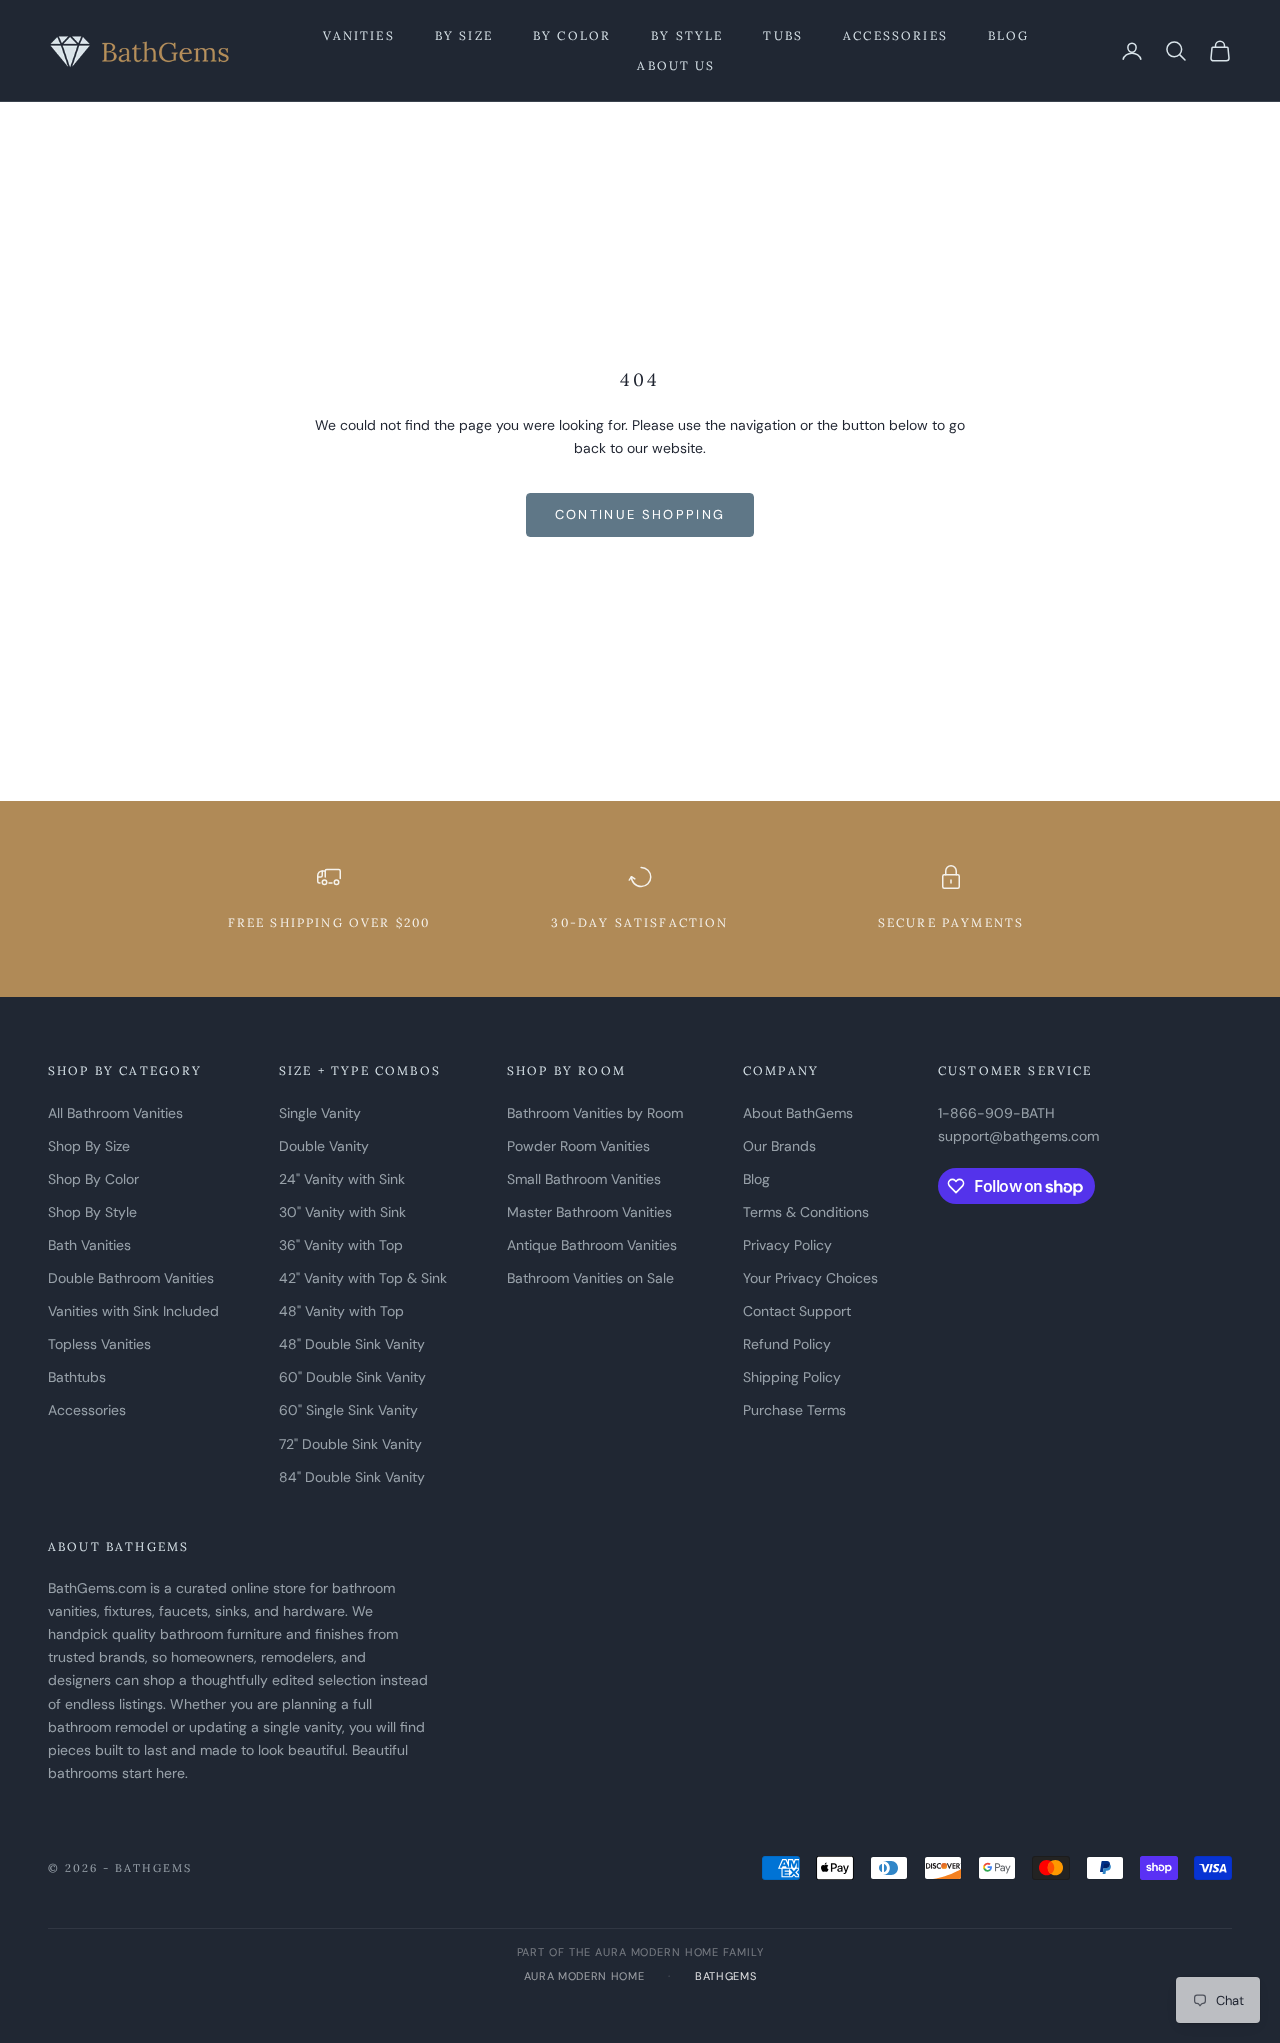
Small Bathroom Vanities (584, 1179)
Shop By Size (89, 1146)
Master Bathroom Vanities (589, 1212)
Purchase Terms (794, 1410)
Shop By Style (92, 1212)
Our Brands (779, 1146)
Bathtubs (77, 1377)
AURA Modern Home (584, 1976)
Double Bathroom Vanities (131, 1278)
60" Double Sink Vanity (352, 1377)
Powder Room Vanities (578, 1146)
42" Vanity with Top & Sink (363, 1278)
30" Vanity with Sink (342, 1212)
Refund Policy (787, 1344)
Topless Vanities (99, 1344)
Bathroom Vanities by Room (595, 1113)
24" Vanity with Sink (342, 1179)
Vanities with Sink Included (133, 1311)
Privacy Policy (787, 1245)
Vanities (358, 35)
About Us (676, 65)
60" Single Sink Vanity (348, 1410)
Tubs (783, 35)
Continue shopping (640, 514)
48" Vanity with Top (341, 1311)
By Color (572, 35)
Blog (1009, 35)
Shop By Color (93, 1179)
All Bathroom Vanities (115, 1113)
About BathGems (798, 1113)
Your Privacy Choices (810, 1278)
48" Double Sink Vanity (352, 1344)
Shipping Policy (792, 1377)
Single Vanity (320, 1113)
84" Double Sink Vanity (352, 1477)
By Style (687, 35)
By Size (464, 35)
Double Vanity (324, 1146)
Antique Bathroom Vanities (592, 1245)
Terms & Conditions (806, 1212)
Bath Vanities (89, 1245)
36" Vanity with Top (341, 1245)
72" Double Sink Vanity (350, 1444)
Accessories (895, 35)
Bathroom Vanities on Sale (590, 1278)
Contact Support (797, 1311)
